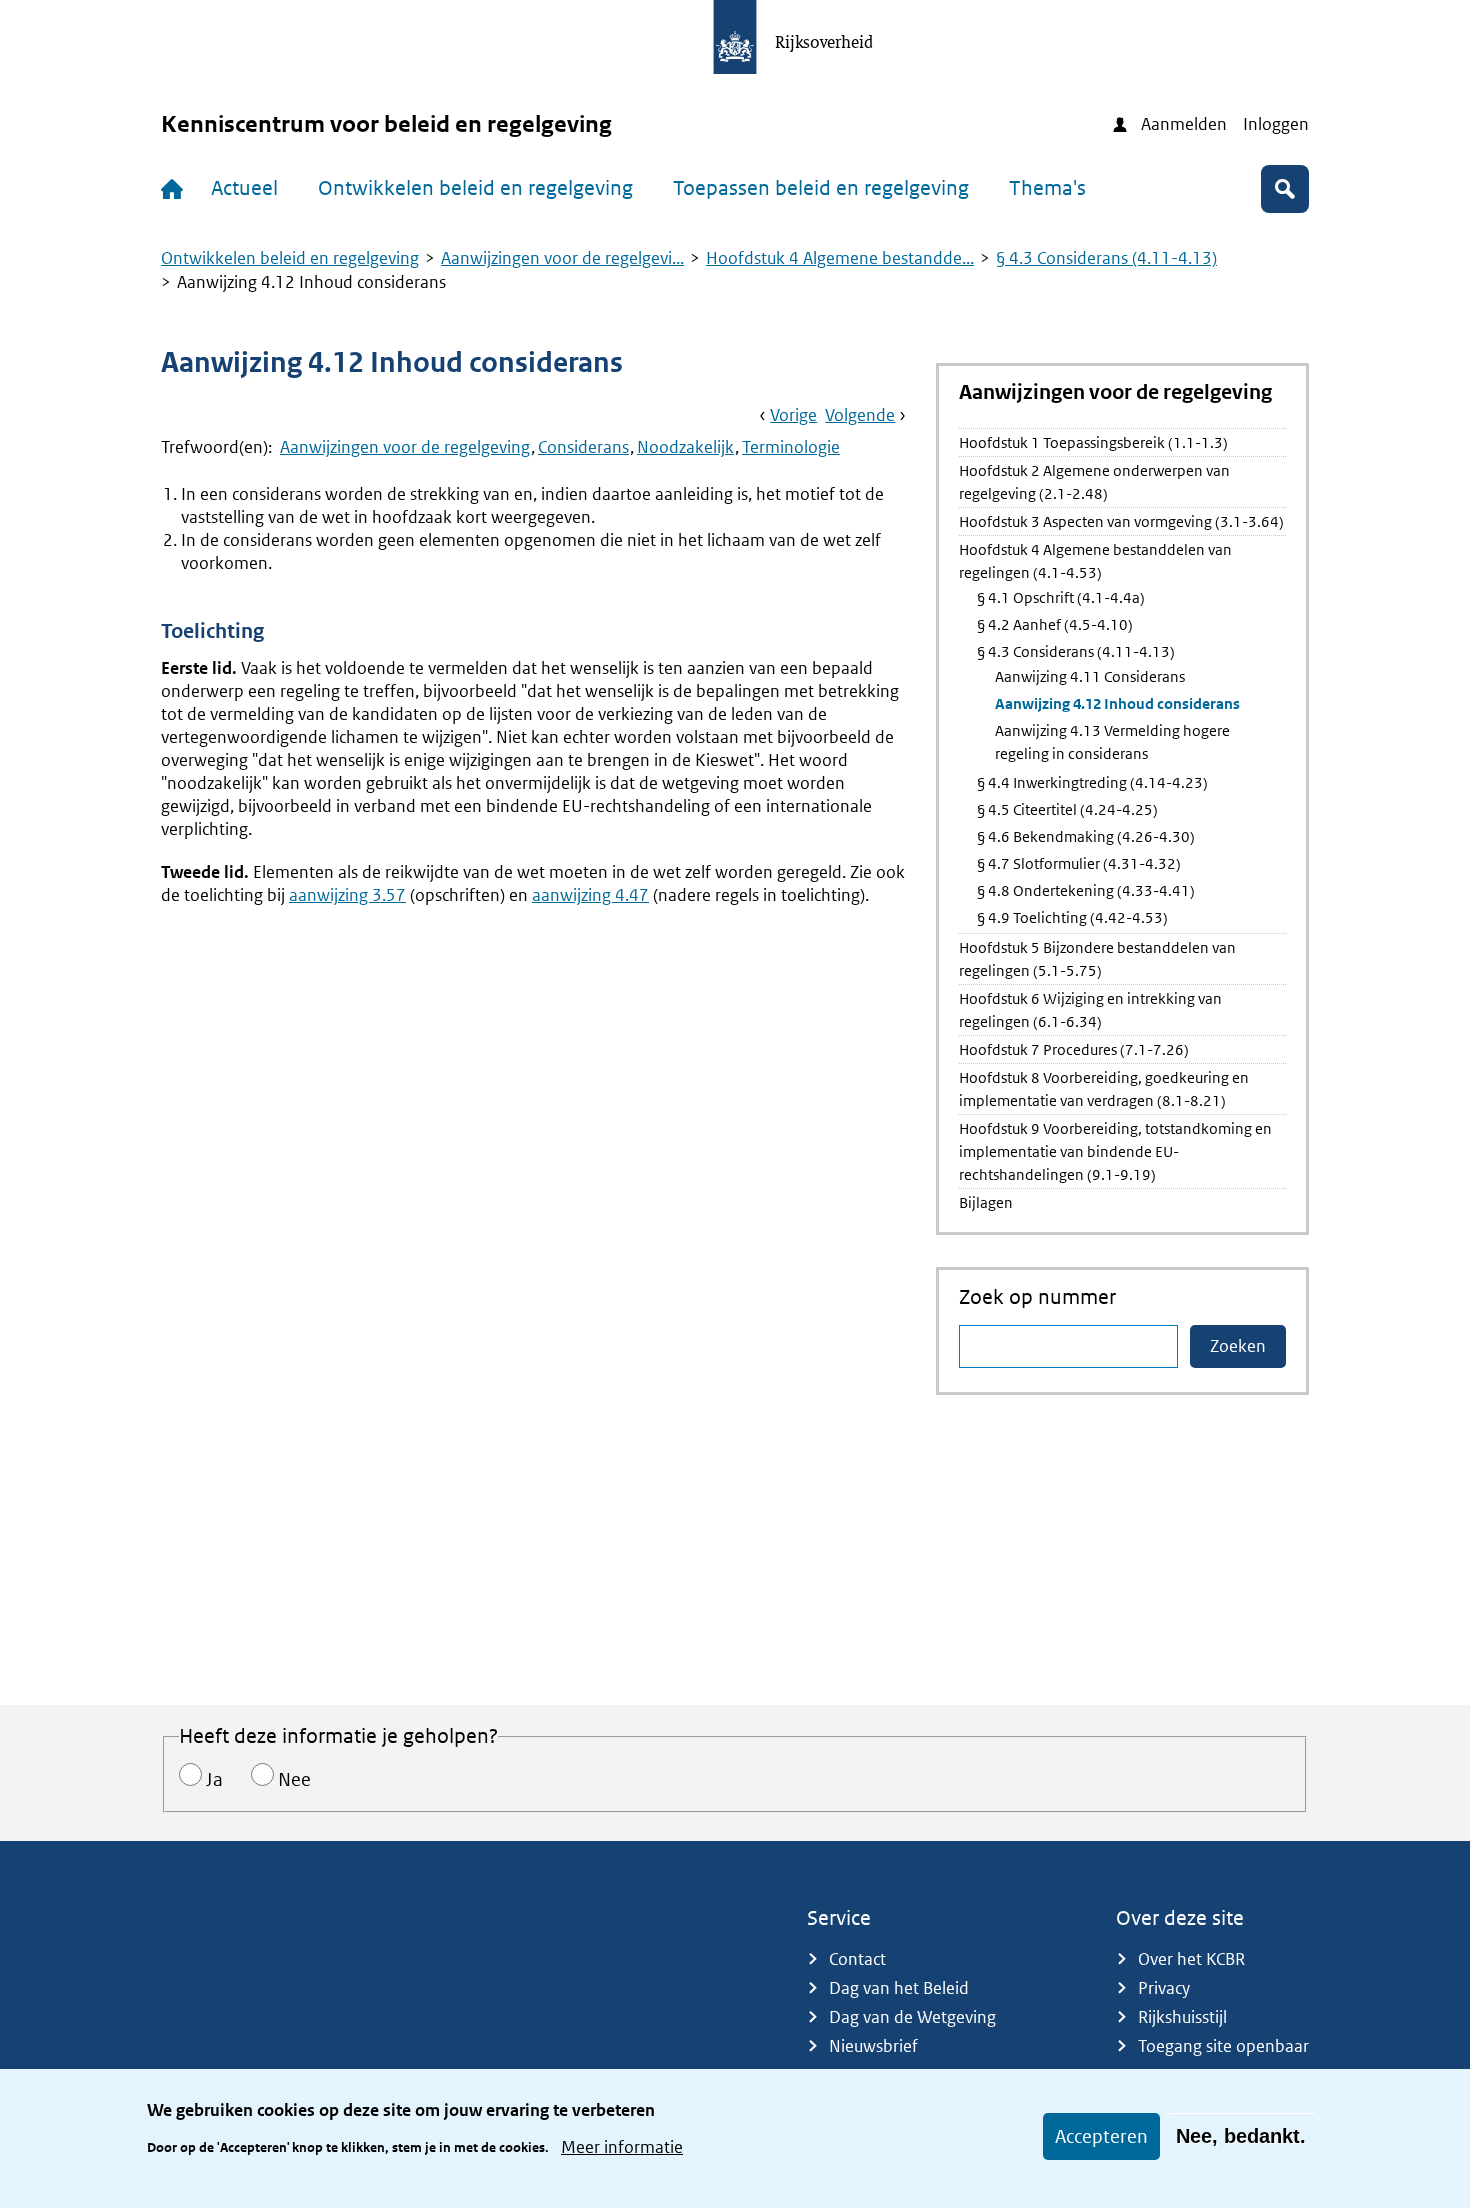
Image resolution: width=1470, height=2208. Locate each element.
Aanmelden (1184, 124)
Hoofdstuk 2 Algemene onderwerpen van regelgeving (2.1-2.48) (1094, 482)
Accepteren (1101, 2136)
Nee (294, 1779)
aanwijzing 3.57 (347, 895)
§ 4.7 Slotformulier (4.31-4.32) (1079, 863)
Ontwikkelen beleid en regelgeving (475, 188)
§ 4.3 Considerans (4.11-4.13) (1106, 258)
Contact (857, 1959)
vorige (793, 415)
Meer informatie (622, 2146)
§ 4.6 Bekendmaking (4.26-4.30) (1086, 836)
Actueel (244, 188)
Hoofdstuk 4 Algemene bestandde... (840, 258)
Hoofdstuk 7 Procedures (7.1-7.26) (1074, 1049)
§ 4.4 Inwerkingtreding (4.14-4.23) (1092, 782)
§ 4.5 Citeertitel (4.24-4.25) (1067, 809)
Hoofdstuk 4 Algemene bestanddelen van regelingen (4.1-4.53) (1095, 561)
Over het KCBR (1191, 1959)
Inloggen (1276, 124)
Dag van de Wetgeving (912, 2017)
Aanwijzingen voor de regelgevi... (562, 258)
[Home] (176, 189)
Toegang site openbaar (1223, 2046)
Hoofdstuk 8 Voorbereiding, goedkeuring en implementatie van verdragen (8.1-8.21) (1104, 1089)
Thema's (1047, 188)
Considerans (583, 447)
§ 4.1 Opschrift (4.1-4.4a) (1061, 597)
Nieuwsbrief (873, 2046)
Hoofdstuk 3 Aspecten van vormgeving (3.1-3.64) (1121, 521)
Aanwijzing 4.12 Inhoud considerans (1117, 703)
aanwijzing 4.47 (590, 895)
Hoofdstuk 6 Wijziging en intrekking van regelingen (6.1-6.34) (1090, 1010)
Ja (214, 1779)
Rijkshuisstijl (1182, 2017)
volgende (860, 415)
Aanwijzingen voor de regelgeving (405, 447)
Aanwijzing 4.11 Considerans (1090, 676)
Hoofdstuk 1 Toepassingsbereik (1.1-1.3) (1093, 442)
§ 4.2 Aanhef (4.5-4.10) (1055, 624)
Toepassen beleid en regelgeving (821, 188)
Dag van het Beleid (899, 1988)
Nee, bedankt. (1241, 2136)
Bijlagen (986, 1202)
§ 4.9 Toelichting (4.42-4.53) (1072, 917)
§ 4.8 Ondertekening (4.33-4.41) (1086, 890)
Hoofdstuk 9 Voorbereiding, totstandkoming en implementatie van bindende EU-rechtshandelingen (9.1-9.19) (1115, 1151)
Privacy (1164, 1988)
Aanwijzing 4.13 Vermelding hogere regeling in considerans (1112, 742)
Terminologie (791, 447)
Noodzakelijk (685, 447)
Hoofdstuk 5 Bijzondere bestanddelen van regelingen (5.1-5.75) (1097, 959)
